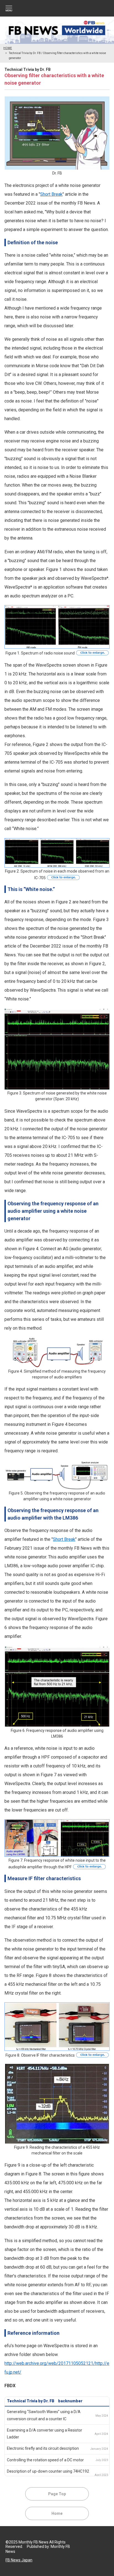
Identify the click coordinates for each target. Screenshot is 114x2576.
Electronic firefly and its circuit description (43, 2448)
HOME (8, 48)
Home (57, 2513)
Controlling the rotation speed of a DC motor (45, 2460)
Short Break (51, 194)
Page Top (57, 2494)
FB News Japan (19, 2560)
